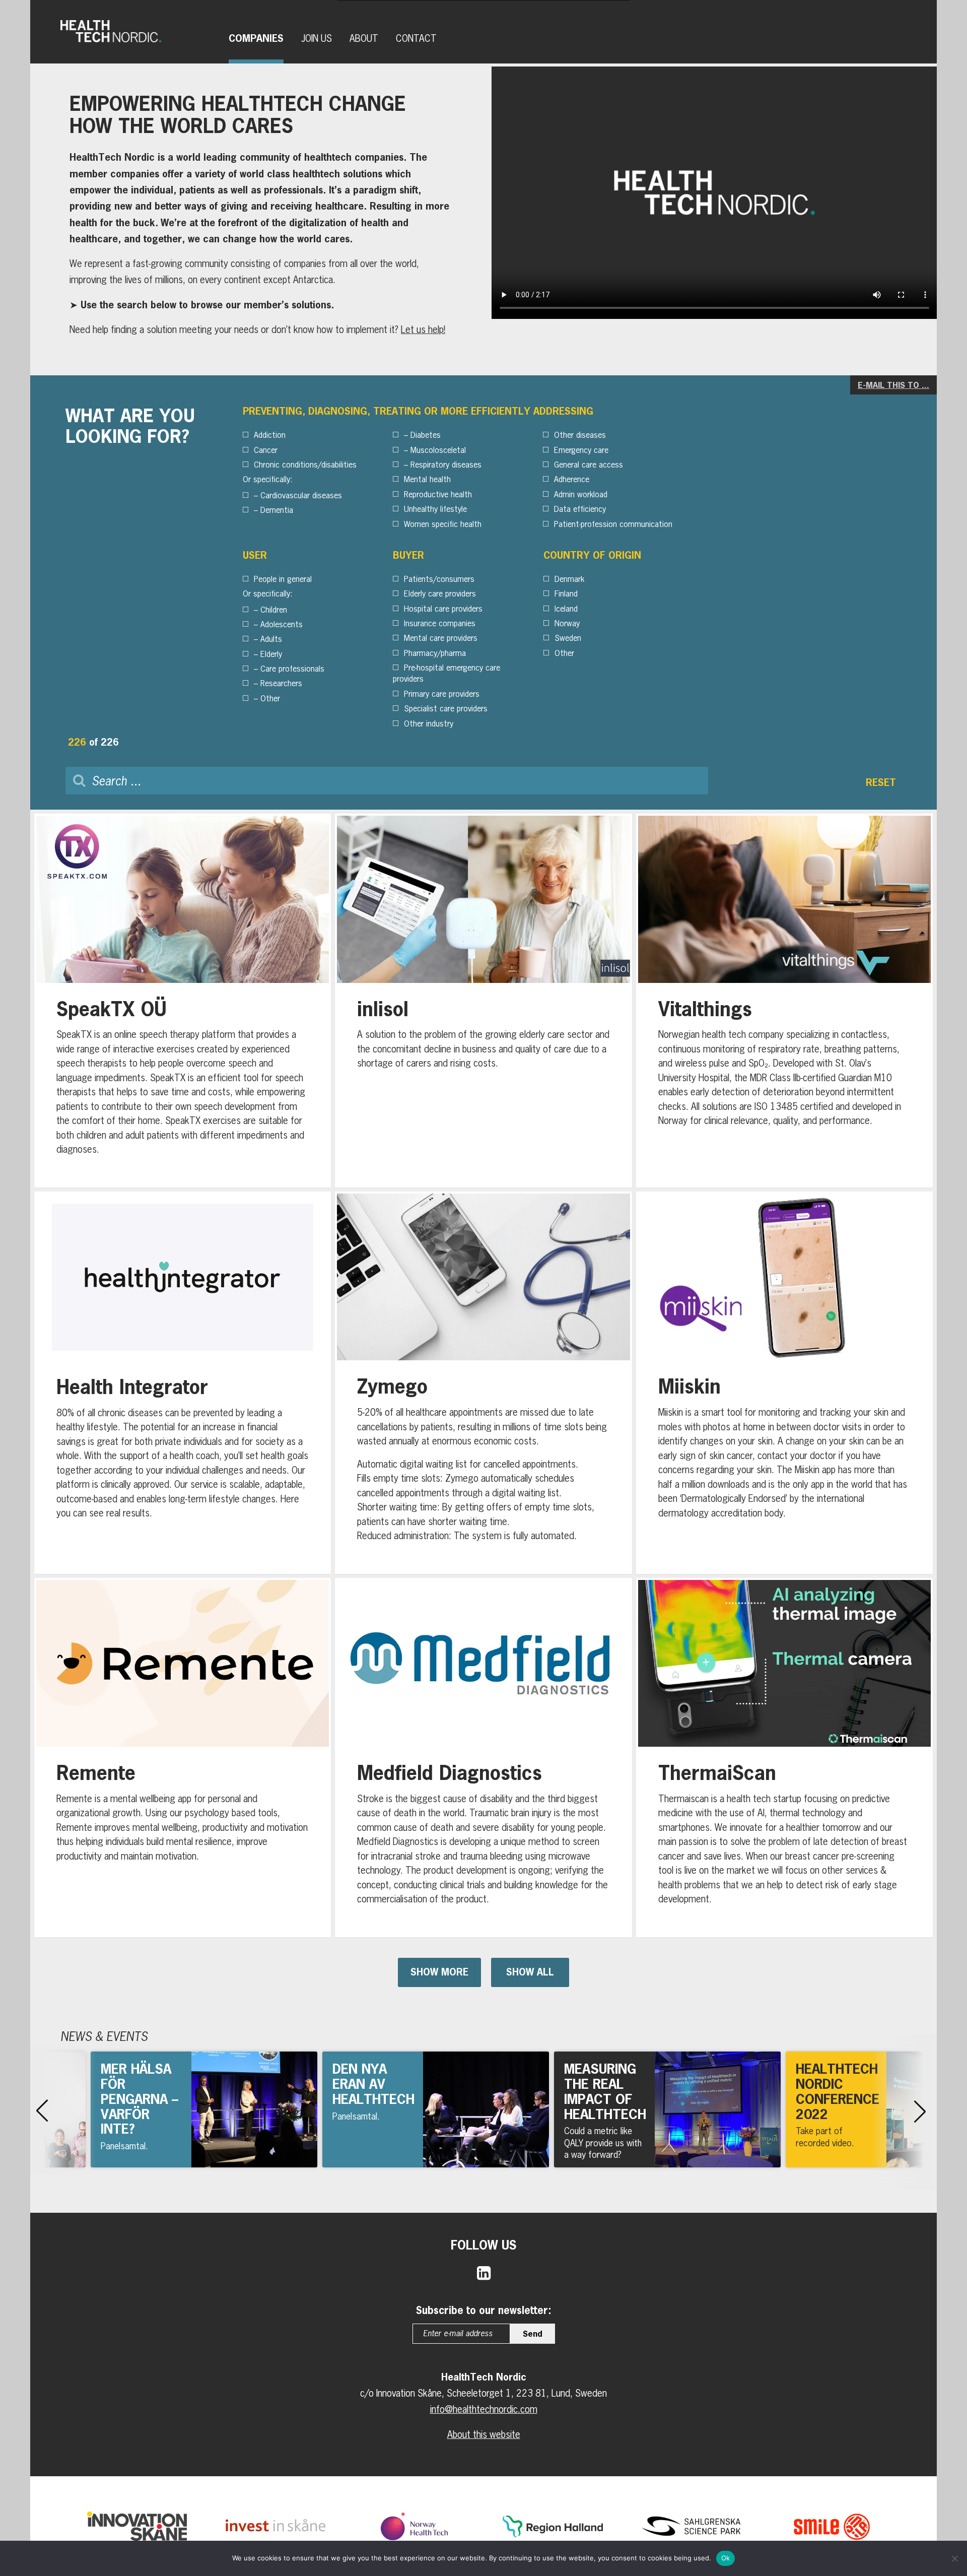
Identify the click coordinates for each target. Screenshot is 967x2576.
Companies (256, 38)
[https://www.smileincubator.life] (830, 2526)
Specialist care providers (446, 708)
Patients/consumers (439, 579)
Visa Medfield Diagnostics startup (483, 1758)
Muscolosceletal (438, 450)
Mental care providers (441, 638)
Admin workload (581, 494)
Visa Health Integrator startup (183, 1383)
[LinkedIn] (484, 2272)
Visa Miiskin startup (784, 1383)
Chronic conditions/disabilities (305, 465)
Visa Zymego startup (483, 1383)
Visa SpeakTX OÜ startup (183, 1001)
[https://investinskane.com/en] (275, 2526)
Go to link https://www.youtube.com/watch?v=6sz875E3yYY (667, 2109)
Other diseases (580, 435)
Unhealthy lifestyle (435, 509)
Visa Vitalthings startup (784, 1001)
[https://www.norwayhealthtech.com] (414, 2526)
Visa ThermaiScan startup (784, 1758)
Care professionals (292, 669)
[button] (42, 2111)
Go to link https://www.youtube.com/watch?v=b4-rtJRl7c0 (436, 2109)
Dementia (277, 510)
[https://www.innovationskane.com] (137, 2526)
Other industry (429, 723)
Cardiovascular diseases (301, 495)
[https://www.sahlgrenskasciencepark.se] (691, 2526)
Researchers (281, 683)
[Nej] (954, 2558)
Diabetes (426, 435)
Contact (416, 38)
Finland (566, 593)
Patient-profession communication (613, 524)
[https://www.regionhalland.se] (552, 2526)
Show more (439, 1972)
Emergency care (581, 450)
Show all (530, 1972)
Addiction (270, 435)
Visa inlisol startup (483, 1001)
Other (270, 698)
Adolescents (282, 624)
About (364, 38)
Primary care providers (442, 694)
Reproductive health (438, 494)
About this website (484, 2434)
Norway (567, 623)
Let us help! (423, 329)
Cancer (266, 450)
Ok (726, 2558)
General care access (589, 465)
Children (274, 610)
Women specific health (443, 524)
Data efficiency (580, 509)
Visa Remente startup (183, 1758)
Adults (271, 639)
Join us (317, 38)
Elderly (271, 654)
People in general (283, 579)
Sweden (568, 638)
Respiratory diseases (446, 465)
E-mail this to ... (893, 385)
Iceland (566, 609)
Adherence (572, 479)
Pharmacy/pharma (435, 653)
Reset (881, 782)
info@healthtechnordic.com (484, 2409)
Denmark (569, 579)
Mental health (427, 479)
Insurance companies (440, 623)
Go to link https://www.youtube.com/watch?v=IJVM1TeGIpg (204, 2109)
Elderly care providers (440, 593)
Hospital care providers (443, 609)
